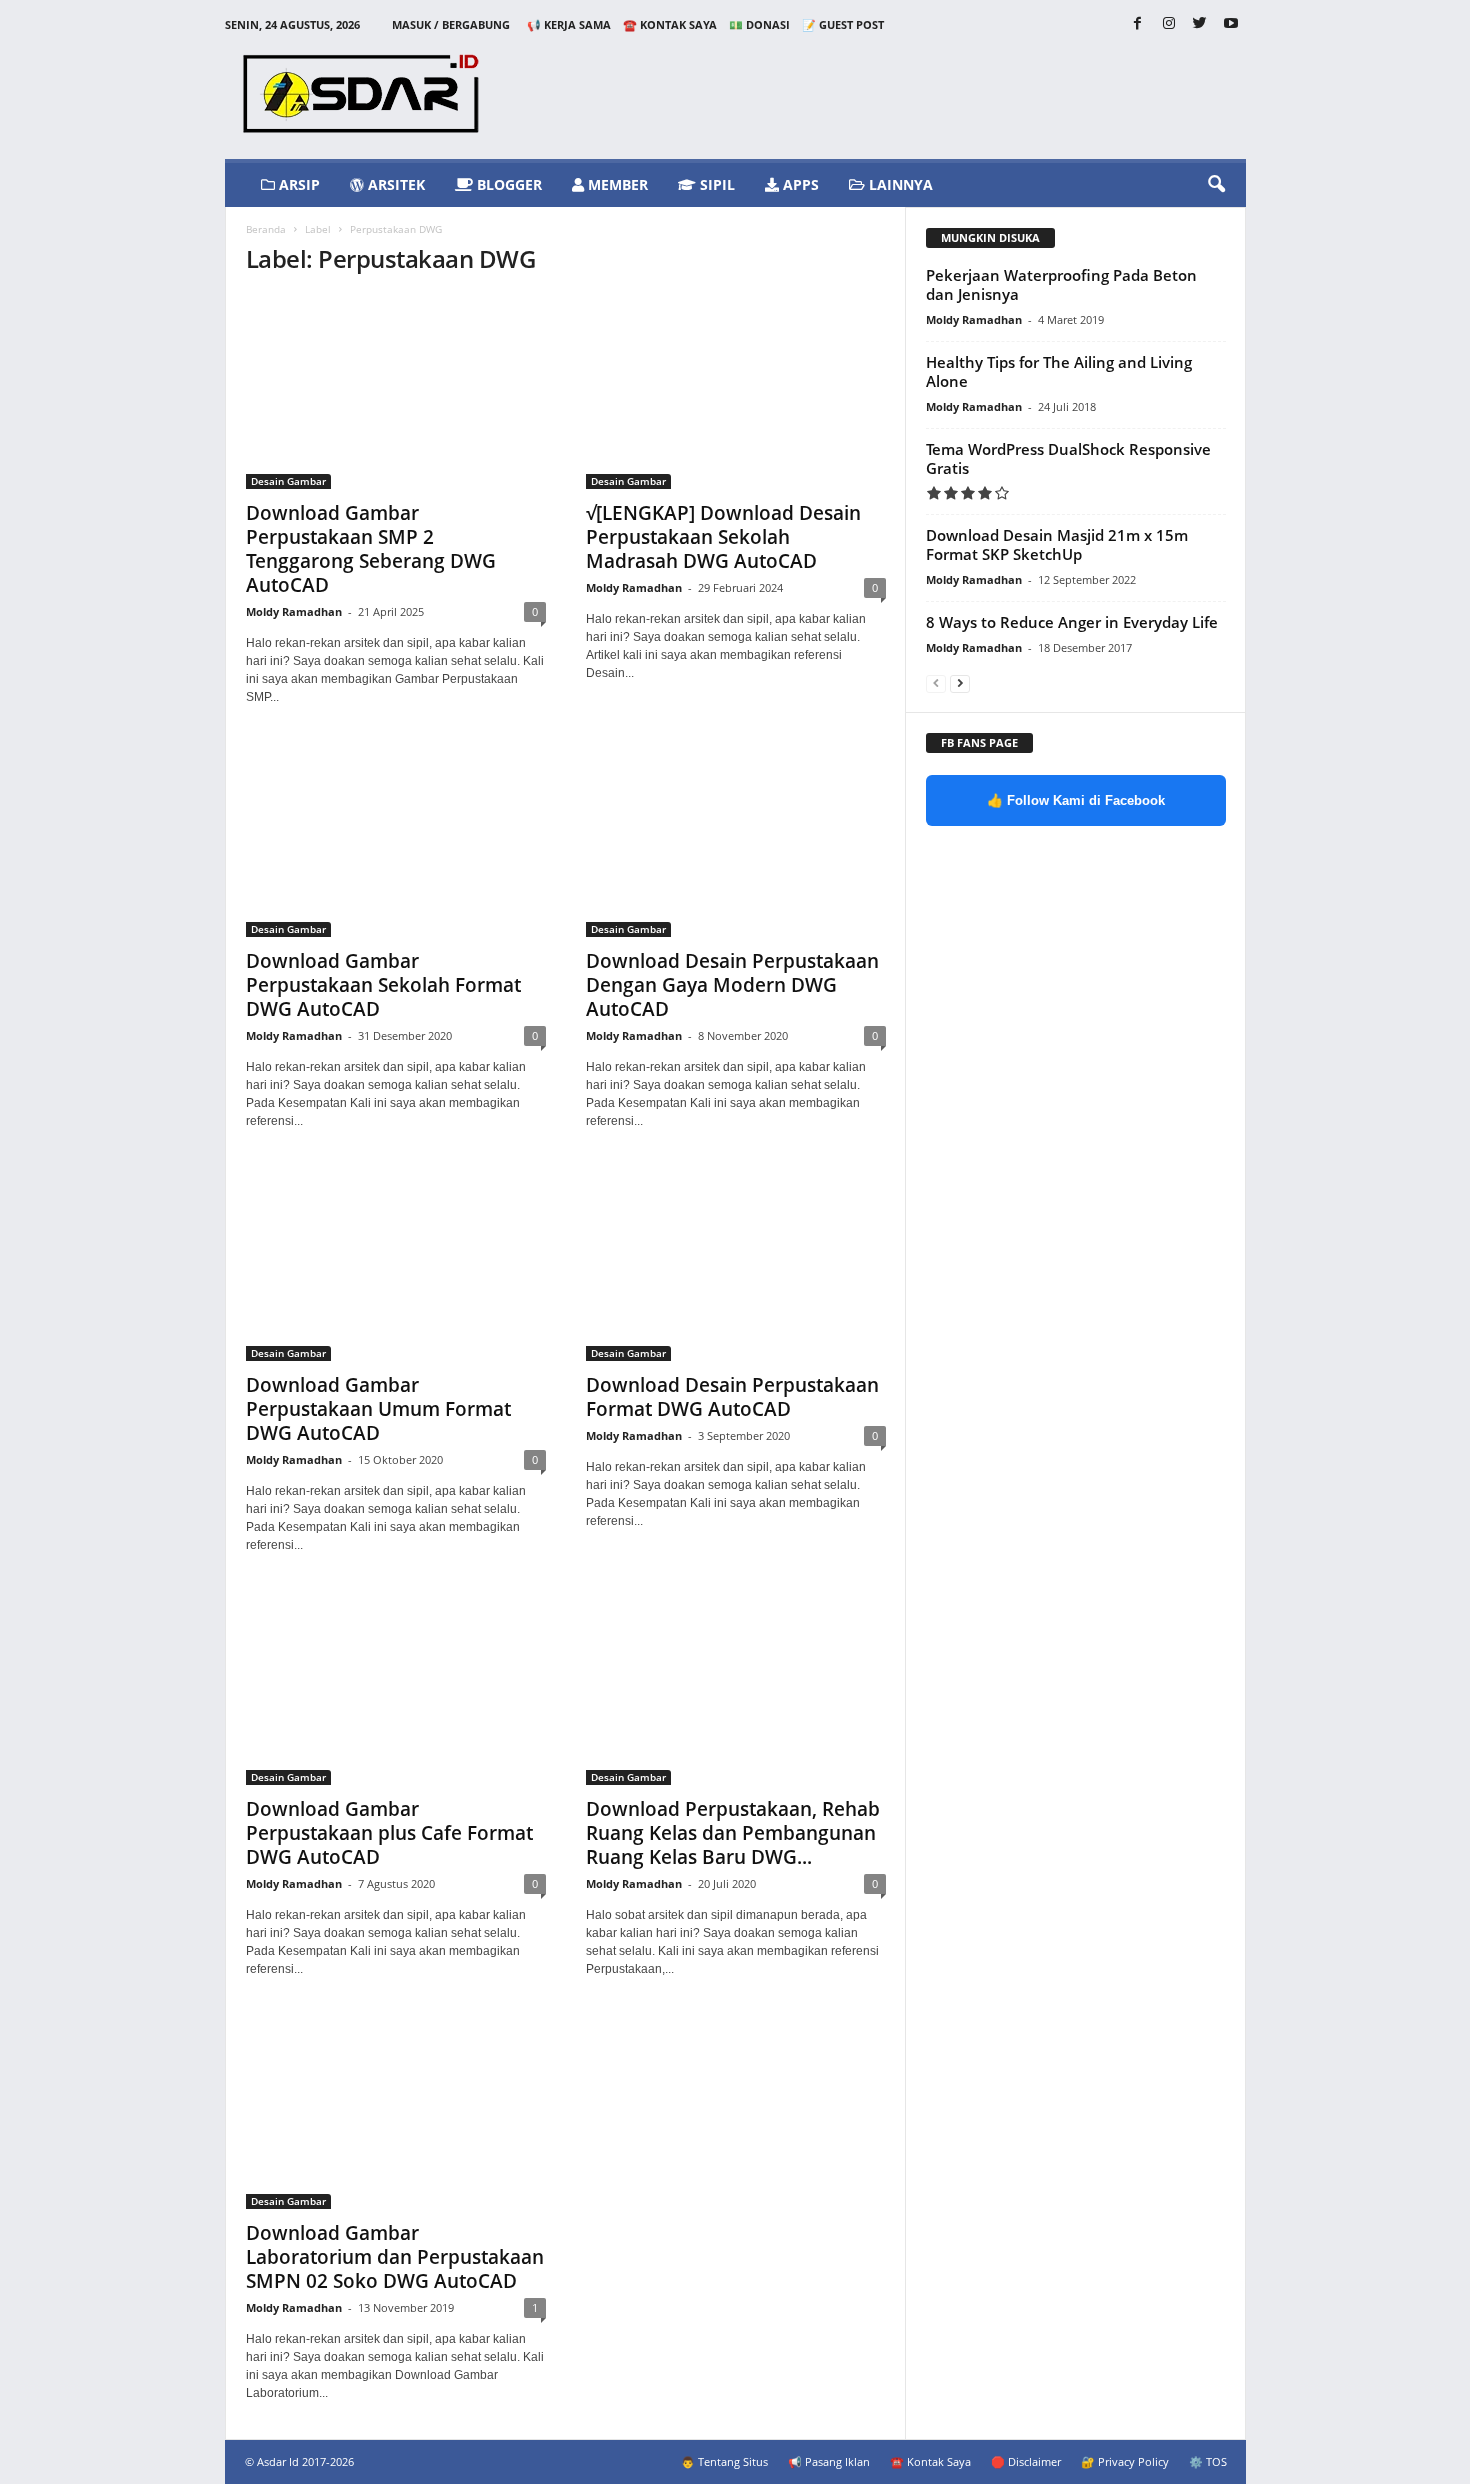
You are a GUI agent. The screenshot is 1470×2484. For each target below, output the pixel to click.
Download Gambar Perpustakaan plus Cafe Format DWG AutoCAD (389, 1833)
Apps (799, 184)
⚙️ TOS (1208, 2461)
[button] (1216, 185)
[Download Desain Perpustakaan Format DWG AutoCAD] (736, 1264)
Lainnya (899, 184)
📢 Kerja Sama (569, 24)
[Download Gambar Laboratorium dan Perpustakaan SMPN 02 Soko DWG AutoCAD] (396, 2112)
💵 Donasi (759, 24)
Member (616, 184)
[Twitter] (1200, 24)
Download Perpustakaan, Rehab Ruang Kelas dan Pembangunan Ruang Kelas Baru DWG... (733, 1833)
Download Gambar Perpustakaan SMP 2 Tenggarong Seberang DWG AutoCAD (371, 549)
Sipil (715, 184)
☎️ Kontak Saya (670, 24)
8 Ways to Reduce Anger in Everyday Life (1072, 622)
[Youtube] (1231, 24)
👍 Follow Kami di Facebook (1076, 800)
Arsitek (394, 184)
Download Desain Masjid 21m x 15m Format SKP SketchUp (1057, 544)
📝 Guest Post (843, 24)
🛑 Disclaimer (1026, 2461)
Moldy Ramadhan (294, 611)
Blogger (507, 184)
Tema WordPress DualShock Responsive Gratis (1068, 458)
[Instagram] (1169, 24)
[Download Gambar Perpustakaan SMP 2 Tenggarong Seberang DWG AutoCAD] (396, 392)
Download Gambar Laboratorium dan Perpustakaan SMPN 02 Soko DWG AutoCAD (395, 2257)
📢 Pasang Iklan (829, 2461)
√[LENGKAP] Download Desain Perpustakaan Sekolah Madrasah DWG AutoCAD (723, 537)
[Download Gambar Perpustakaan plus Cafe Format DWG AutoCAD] (396, 1688)
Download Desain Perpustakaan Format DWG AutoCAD (732, 1397)
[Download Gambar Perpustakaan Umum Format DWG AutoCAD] (396, 1264)
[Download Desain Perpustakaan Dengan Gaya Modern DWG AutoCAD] (736, 840)
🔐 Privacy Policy (1125, 2461)
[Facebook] (1138, 24)
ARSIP (297, 184)
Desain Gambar (288, 481)
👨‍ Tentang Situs (724, 2461)
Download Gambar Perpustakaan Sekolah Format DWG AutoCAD (383, 985)
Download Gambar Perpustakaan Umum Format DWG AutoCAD (378, 1409)
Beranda (266, 229)
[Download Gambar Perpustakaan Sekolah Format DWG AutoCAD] (396, 840)
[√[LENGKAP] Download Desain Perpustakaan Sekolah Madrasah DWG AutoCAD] (736, 392)
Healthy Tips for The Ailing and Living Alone (1059, 371)
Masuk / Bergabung (451, 24)
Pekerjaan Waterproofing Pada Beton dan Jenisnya (1061, 284)
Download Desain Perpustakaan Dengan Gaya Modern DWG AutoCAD (732, 985)
